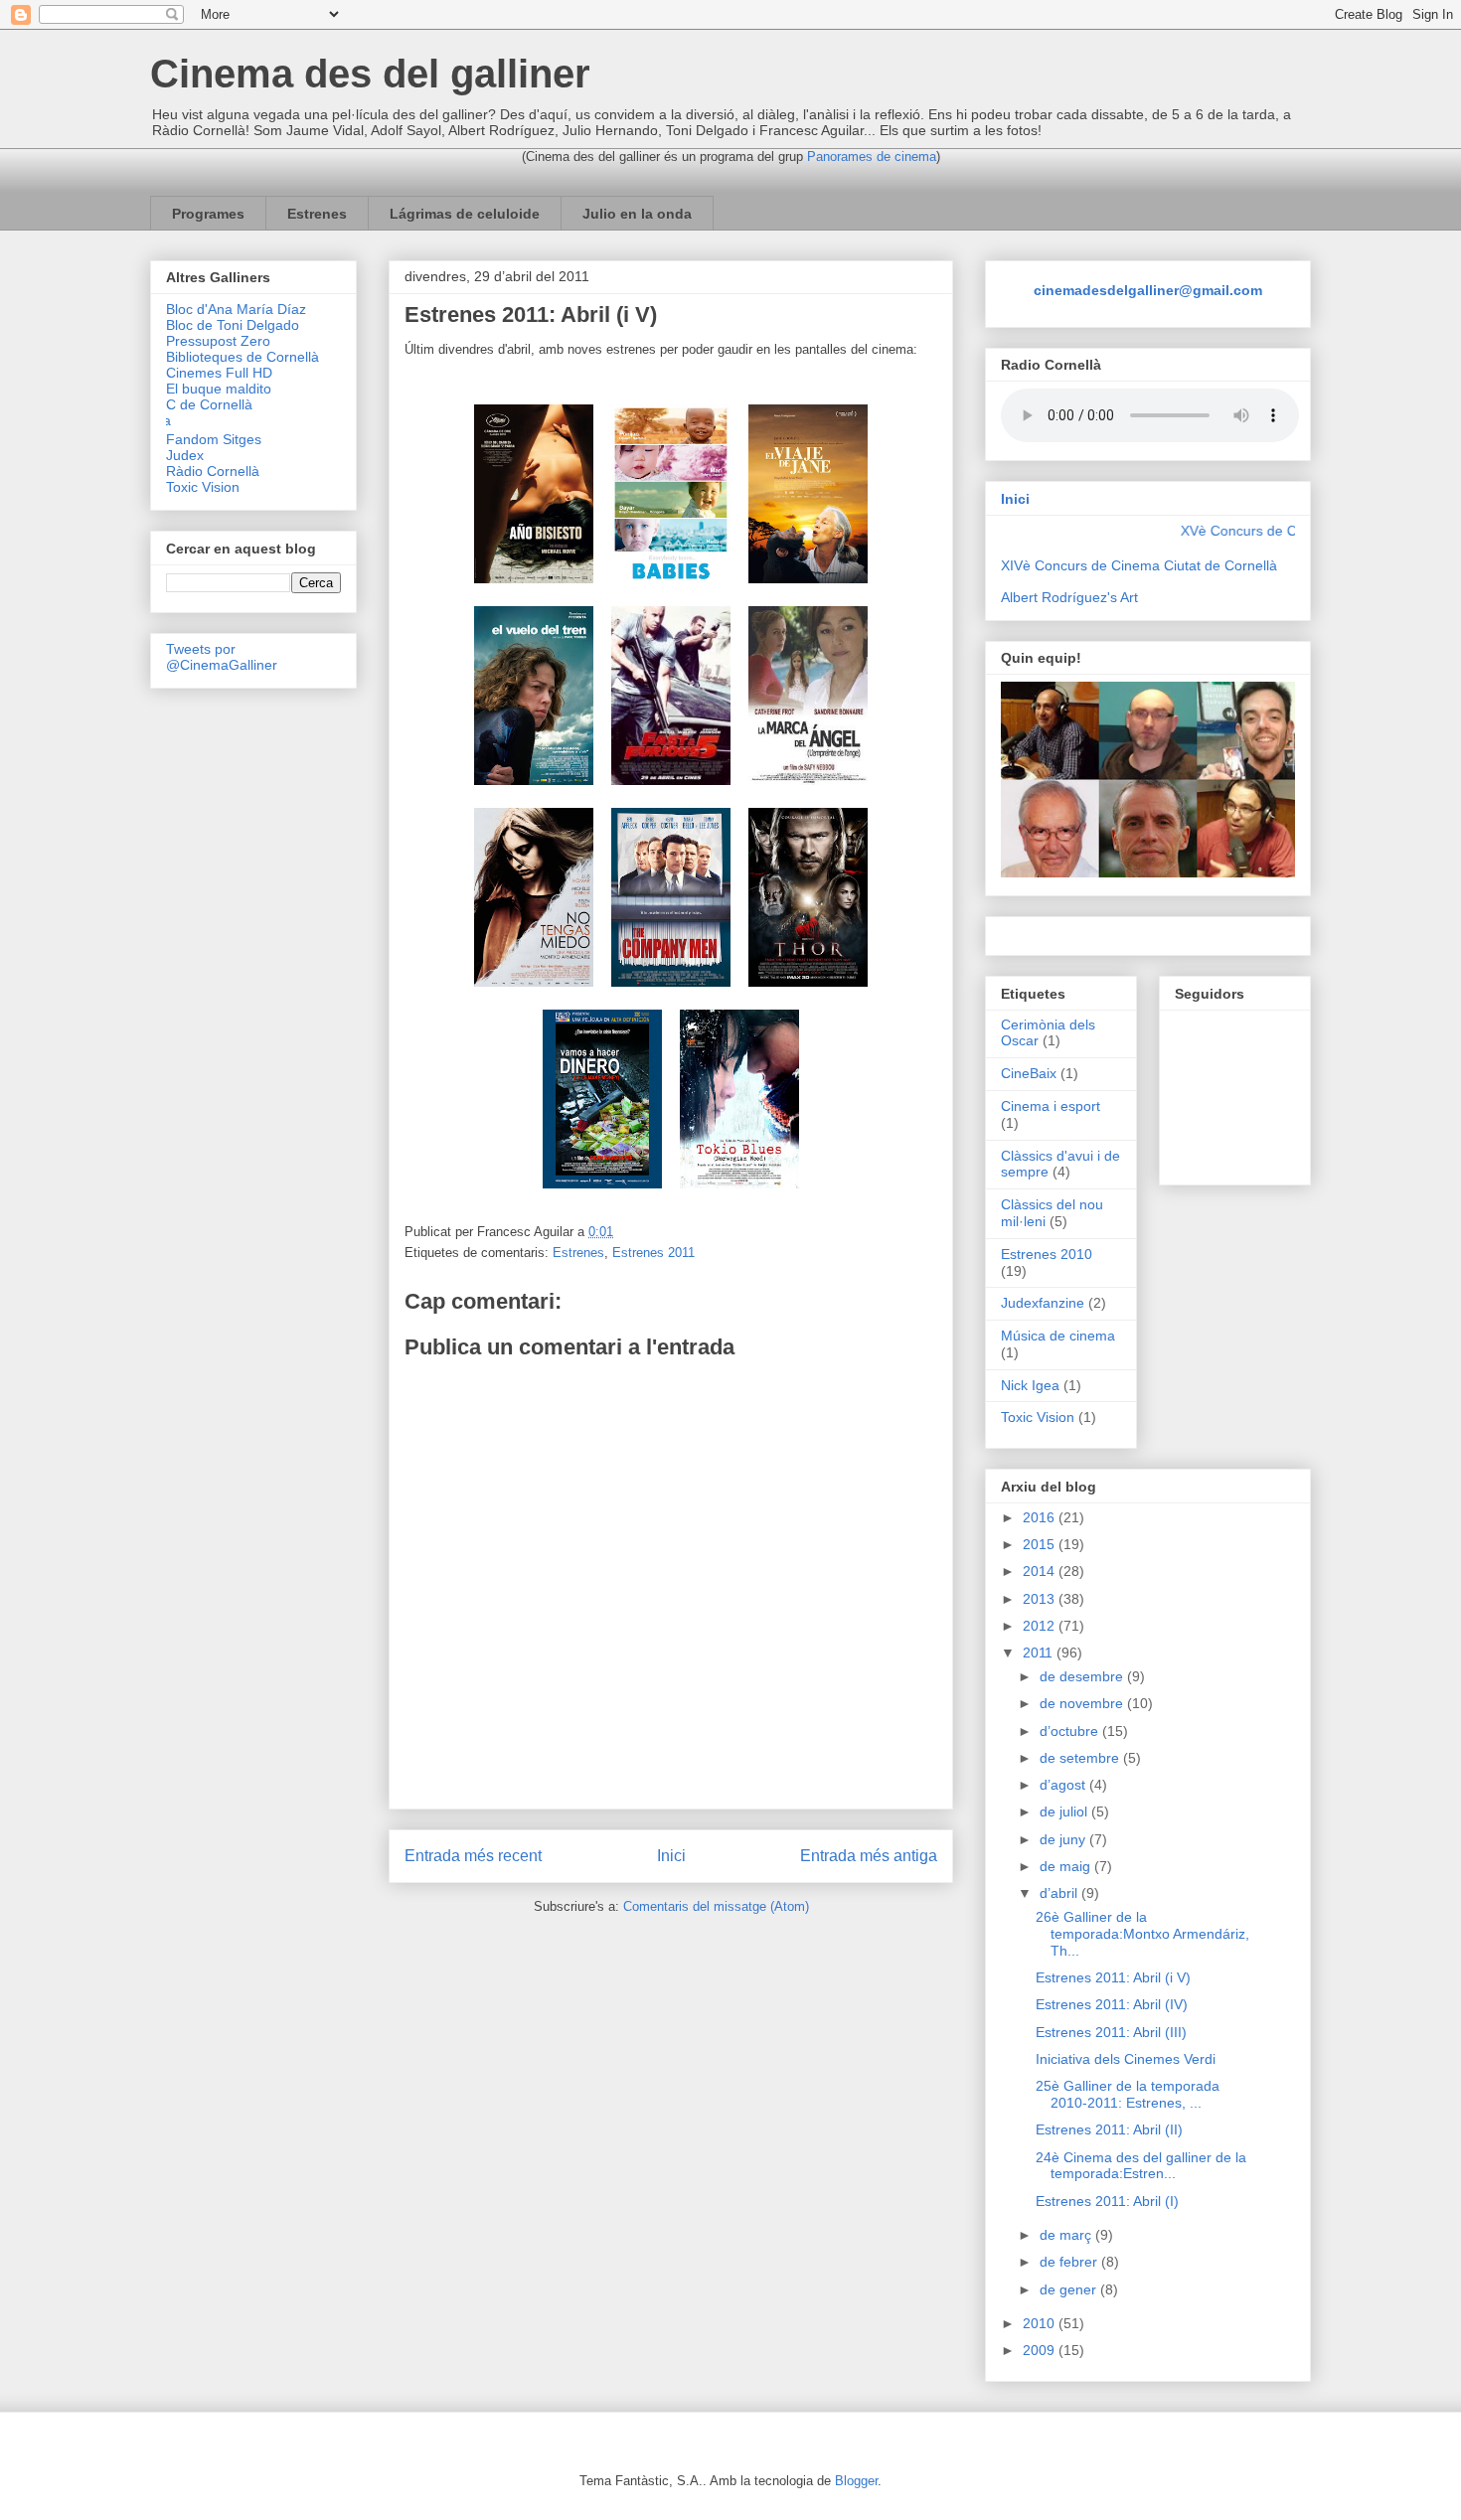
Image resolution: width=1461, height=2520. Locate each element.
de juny (1064, 1839)
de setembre (1081, 1758)
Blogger (856, 2481)
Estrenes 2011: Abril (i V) (1113, 1977)
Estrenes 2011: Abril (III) (1111, 2032)
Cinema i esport (1051, 1106)
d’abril (1060, 1893)
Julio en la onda (637, 214)
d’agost (1064, 1785)
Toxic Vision (203, 487)
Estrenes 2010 (1047, 1254)
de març (1067, 2235)
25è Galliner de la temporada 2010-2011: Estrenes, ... (1128, 2094)
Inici (671, 1856)
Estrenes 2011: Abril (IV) (1112, 2004)
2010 (1041, 2323)
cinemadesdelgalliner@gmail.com (1148, 290)
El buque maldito (219, 389)
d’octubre (1071, 1731)
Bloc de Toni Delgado (233, 325)
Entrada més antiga (869, 1856)
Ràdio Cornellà (213, 471)
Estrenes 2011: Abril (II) (1109, 2129)
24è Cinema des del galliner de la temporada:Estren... (1141, 2166)
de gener (1070, 2289)
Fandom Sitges (214, 439)
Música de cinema (1058, 1336)
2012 (1041, 1626)
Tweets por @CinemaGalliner (222, 657)
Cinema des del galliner (370, 74)
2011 (1040, 1653)
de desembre (1083, 1676)
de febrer (1070, 2262)
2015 (1041, 1544)
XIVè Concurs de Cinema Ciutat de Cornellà (1139, 565)
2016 (1041, 1517)
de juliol (1065, 1811)
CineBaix (1029, 1073)
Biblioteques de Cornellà (243, 357)
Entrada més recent (473, 1856)
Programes (208, 214)
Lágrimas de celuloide (465, 214)
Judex (185, 455)
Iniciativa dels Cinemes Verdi (1126, 2059)
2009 (1041, 2350)
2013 (1041, 1599)
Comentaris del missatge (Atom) (716, 1906)
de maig (1067, 1866)
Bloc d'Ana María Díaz (236, 309)
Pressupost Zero (218, 341)
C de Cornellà (209, 404)
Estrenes (317, 214)
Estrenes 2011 (653, 1253)
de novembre (1083, 1703)
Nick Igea (1030, 1385)
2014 (1041, 1571)
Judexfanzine (1043, 1303)
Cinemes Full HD (219, 373)
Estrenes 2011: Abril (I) (1107, 2201)
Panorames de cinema (872, 157)
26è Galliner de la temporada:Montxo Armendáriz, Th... (1142, 1934)
